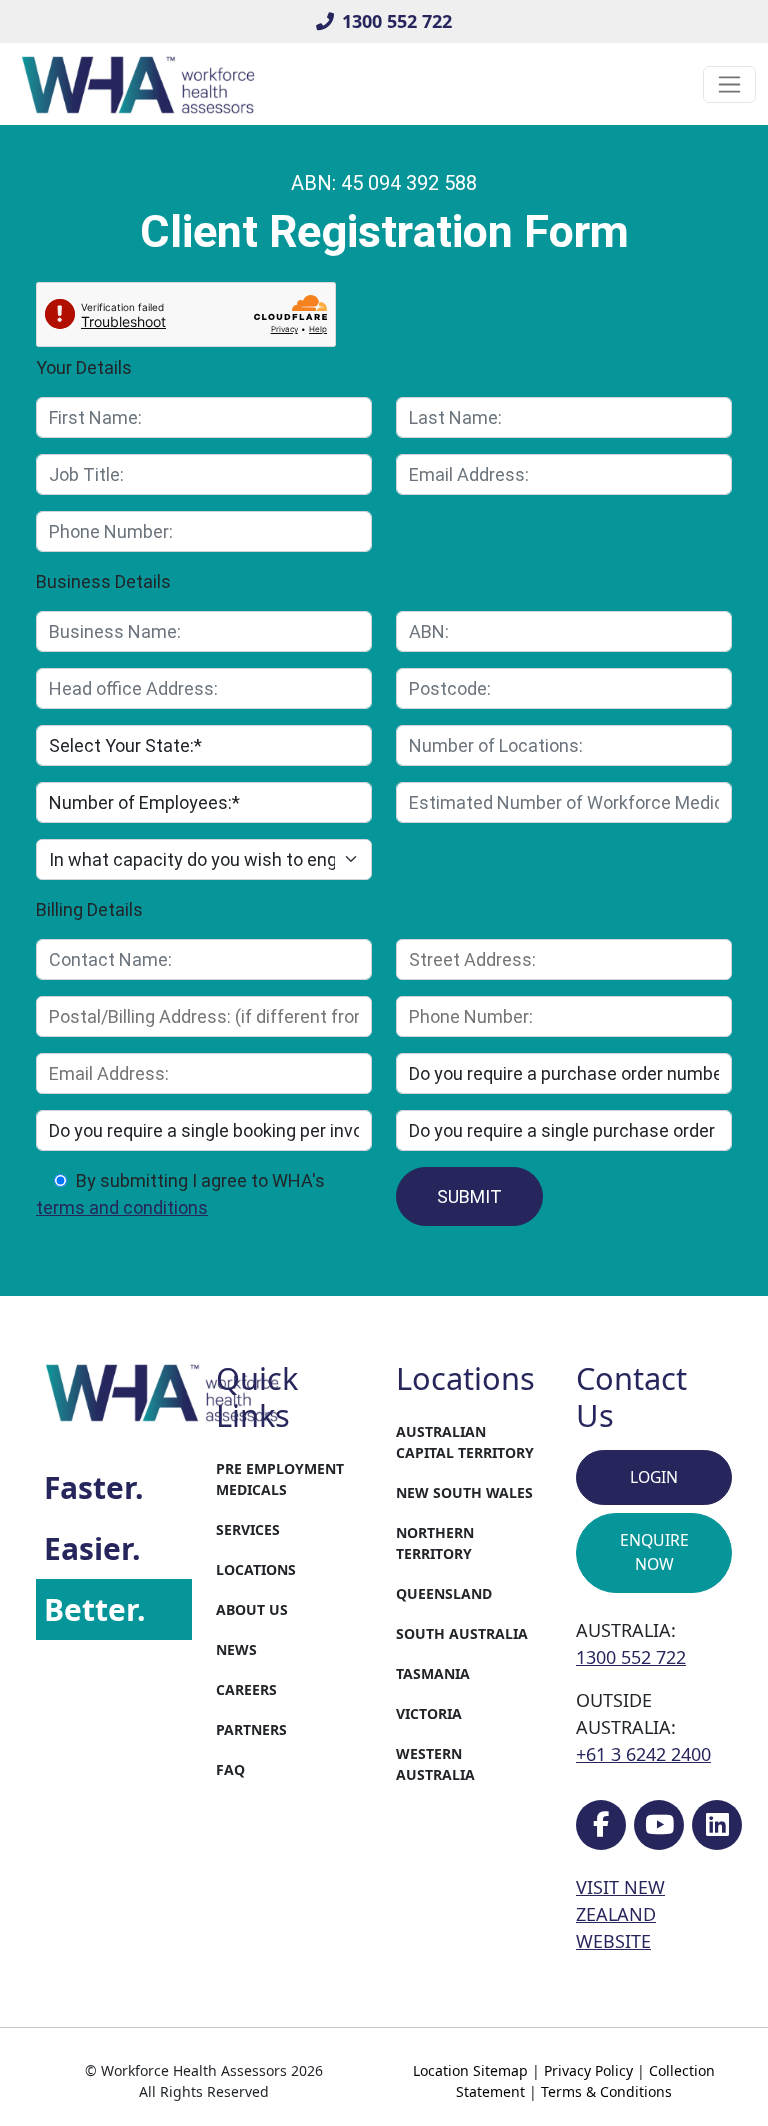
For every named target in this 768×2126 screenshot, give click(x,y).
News (236, 1649)
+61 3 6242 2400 (643, 1754)
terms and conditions (122, 1207)
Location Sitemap (470, 2070)
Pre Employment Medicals (280, 1479)
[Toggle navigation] (729, 84)
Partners (251, 1729)
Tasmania (433, 1673)
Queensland (444, 1593)
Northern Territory (435, 1543)
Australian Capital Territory (465, 1442)
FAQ (230, 1769)
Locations (256, 1569)
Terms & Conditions (606, 2091)
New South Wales (464, 1492)
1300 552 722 (397, 21)
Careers (246, 1689)
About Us (252, 1609)
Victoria (429, 1713)
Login (654, 1477)
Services (248, 1529)
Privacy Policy (588, 2070)
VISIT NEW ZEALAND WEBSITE (620, 1914)
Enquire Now (654, 1552)
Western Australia (435, 1764)
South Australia (462, 1633)
